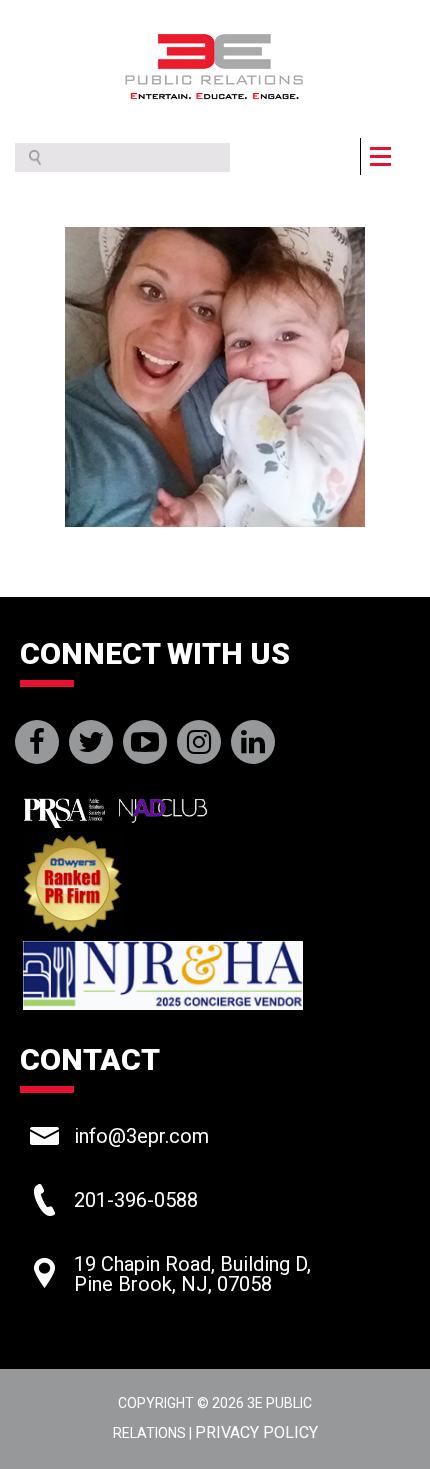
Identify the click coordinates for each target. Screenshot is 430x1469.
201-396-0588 (136, 1200)
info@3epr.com (141, 1136)
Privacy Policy (256, 1432)
